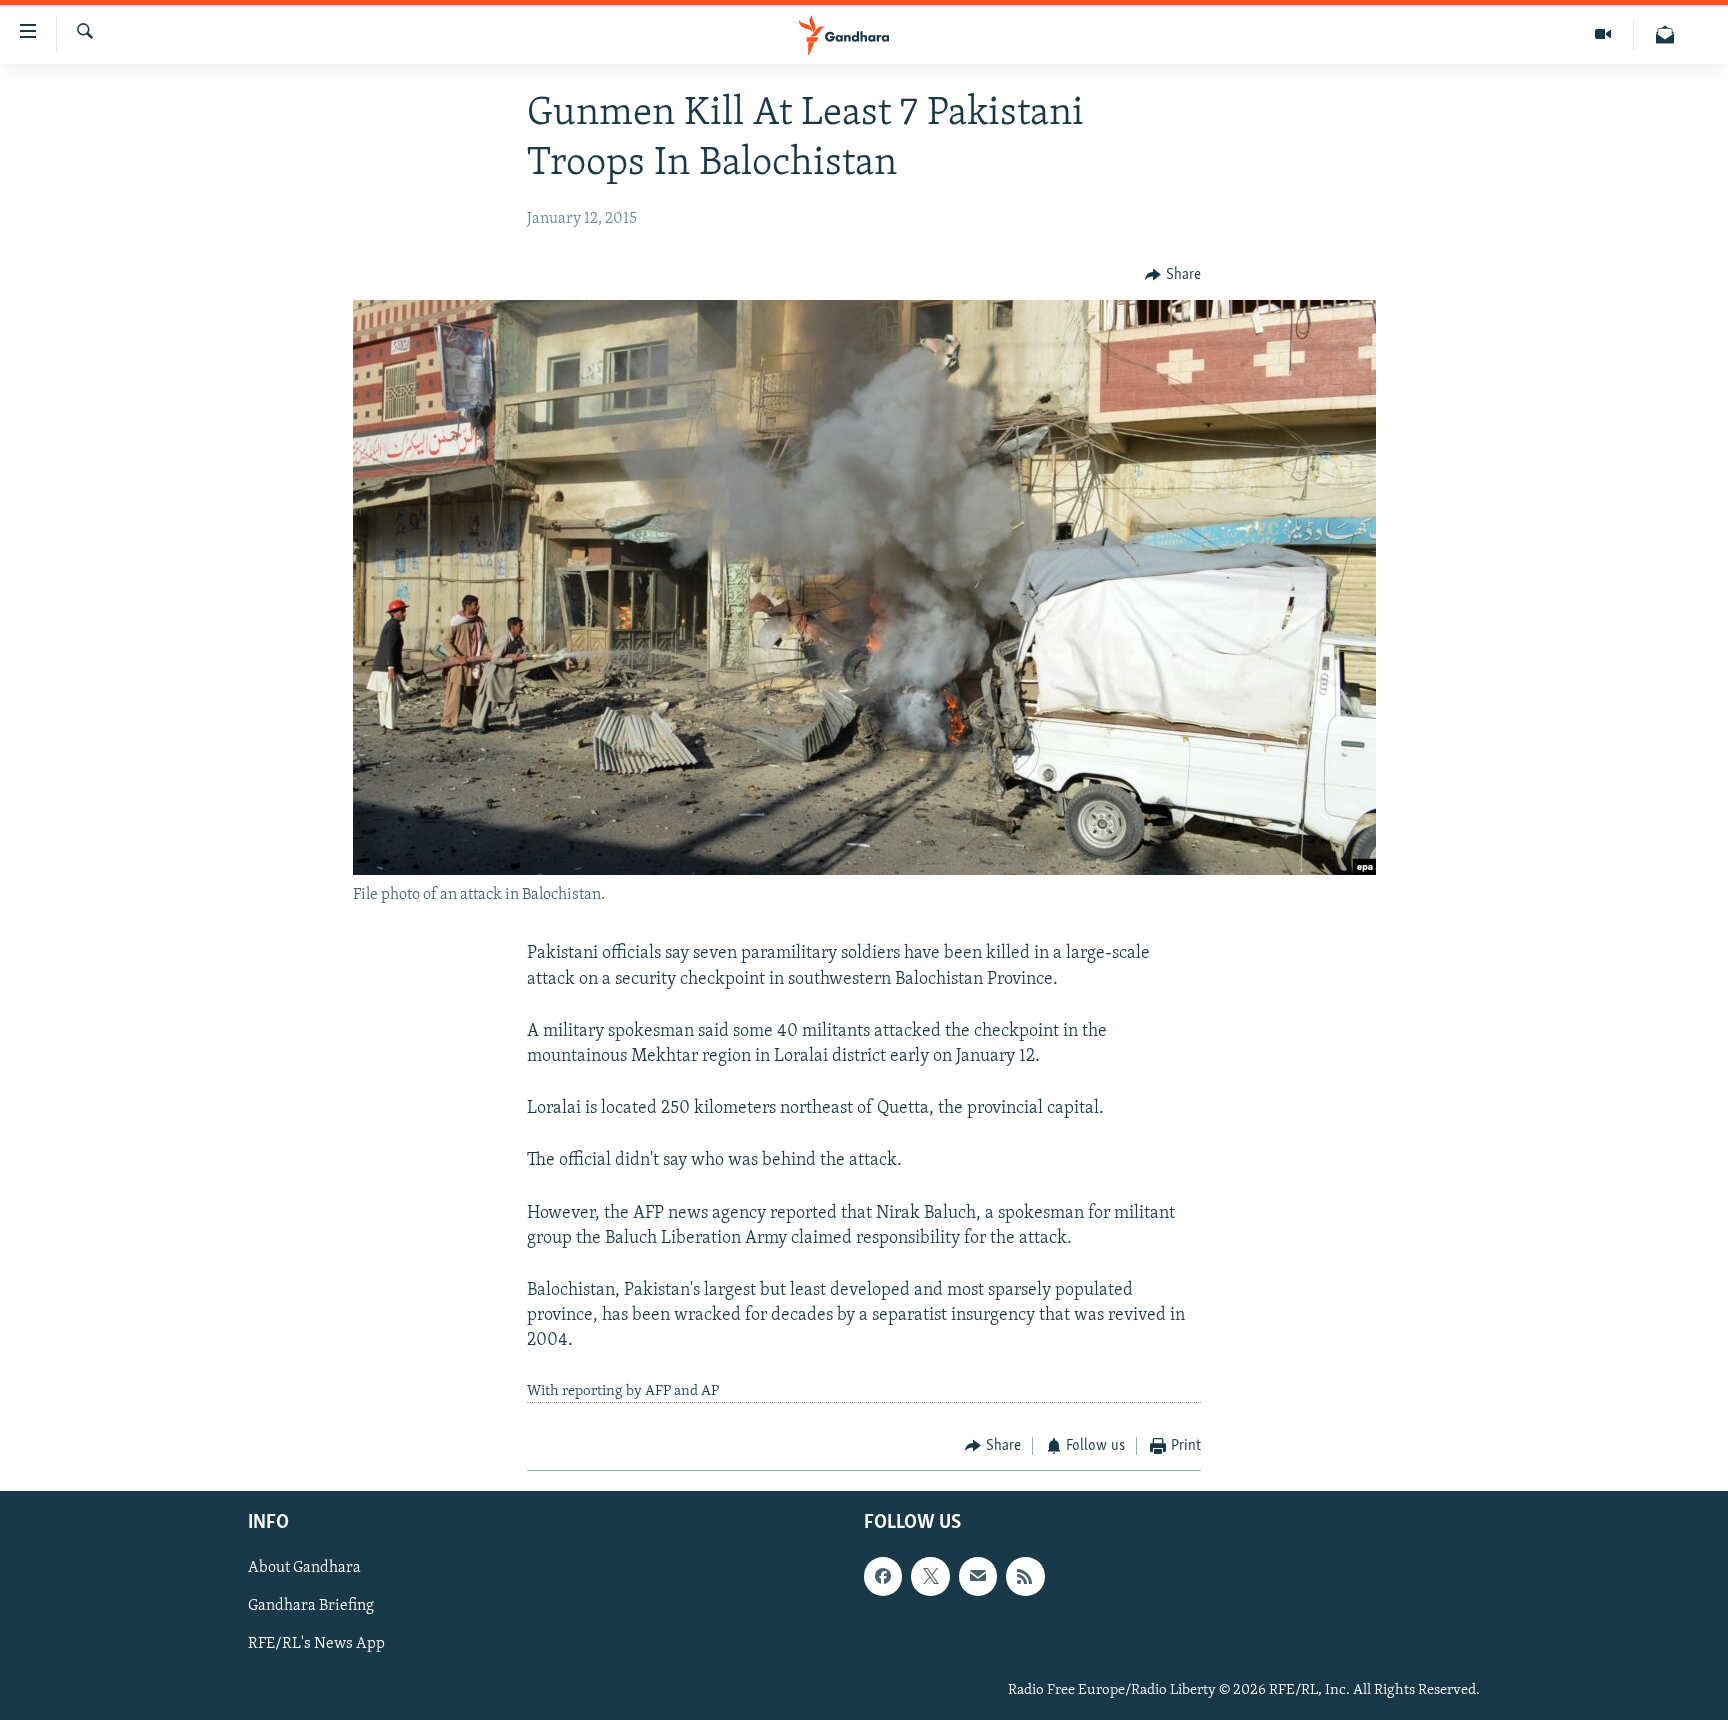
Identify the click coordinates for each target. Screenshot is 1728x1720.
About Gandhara (304, 1569)
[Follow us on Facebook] (883, 1577)
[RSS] (1025, 1577)
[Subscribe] (978, 1577)
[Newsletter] (1665, 34)
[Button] (1173, 275)
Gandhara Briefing (311, 1607)
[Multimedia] (1603, 34)
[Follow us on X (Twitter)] (930, 1577)
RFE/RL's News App (316, 1645)
